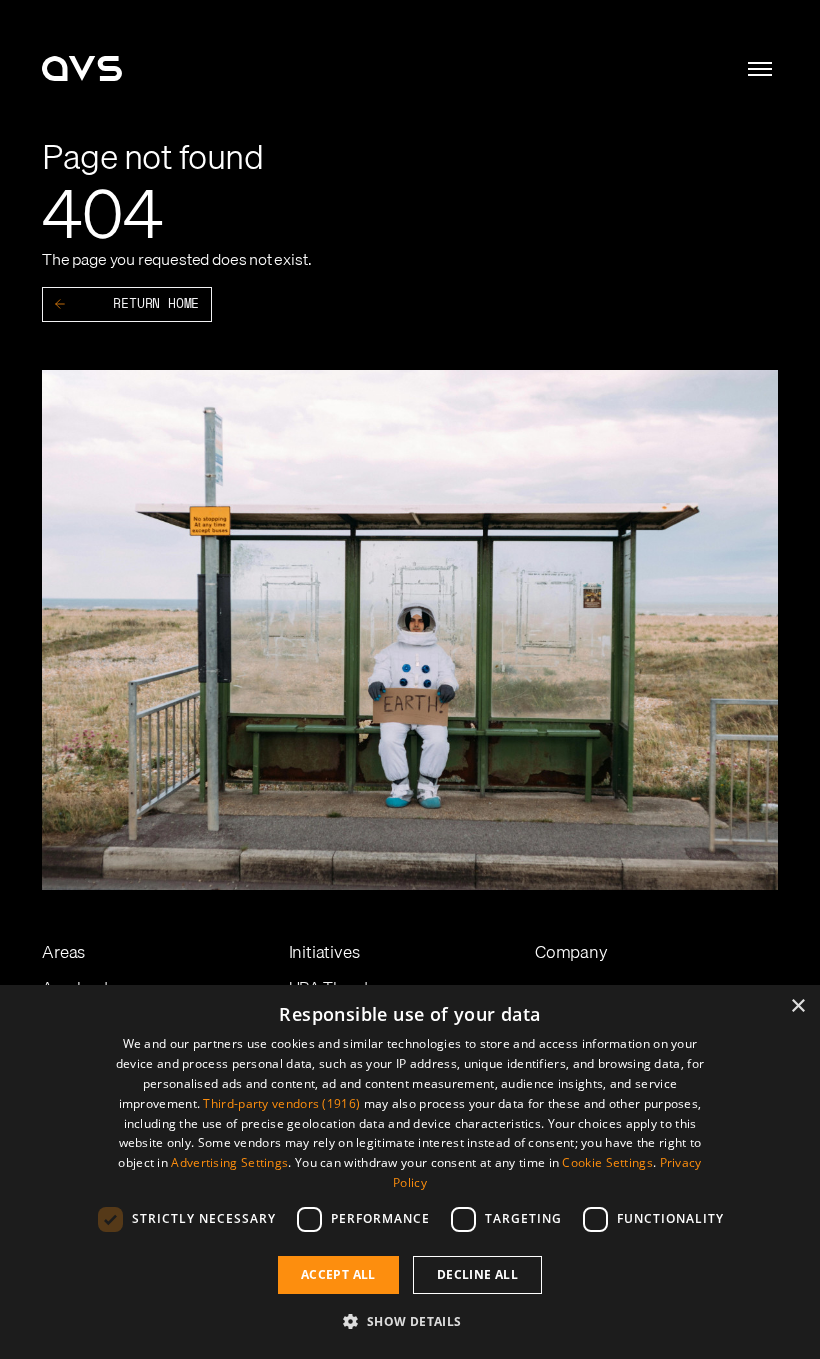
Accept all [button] (338, 1274)
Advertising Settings (229, 1162)
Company (571, 951)
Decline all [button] (477, 1274)
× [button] (797, 1006)
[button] (409, 1322)
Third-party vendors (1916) (281, 1103)
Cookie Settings (607, 1162)
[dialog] (410, 1172)
